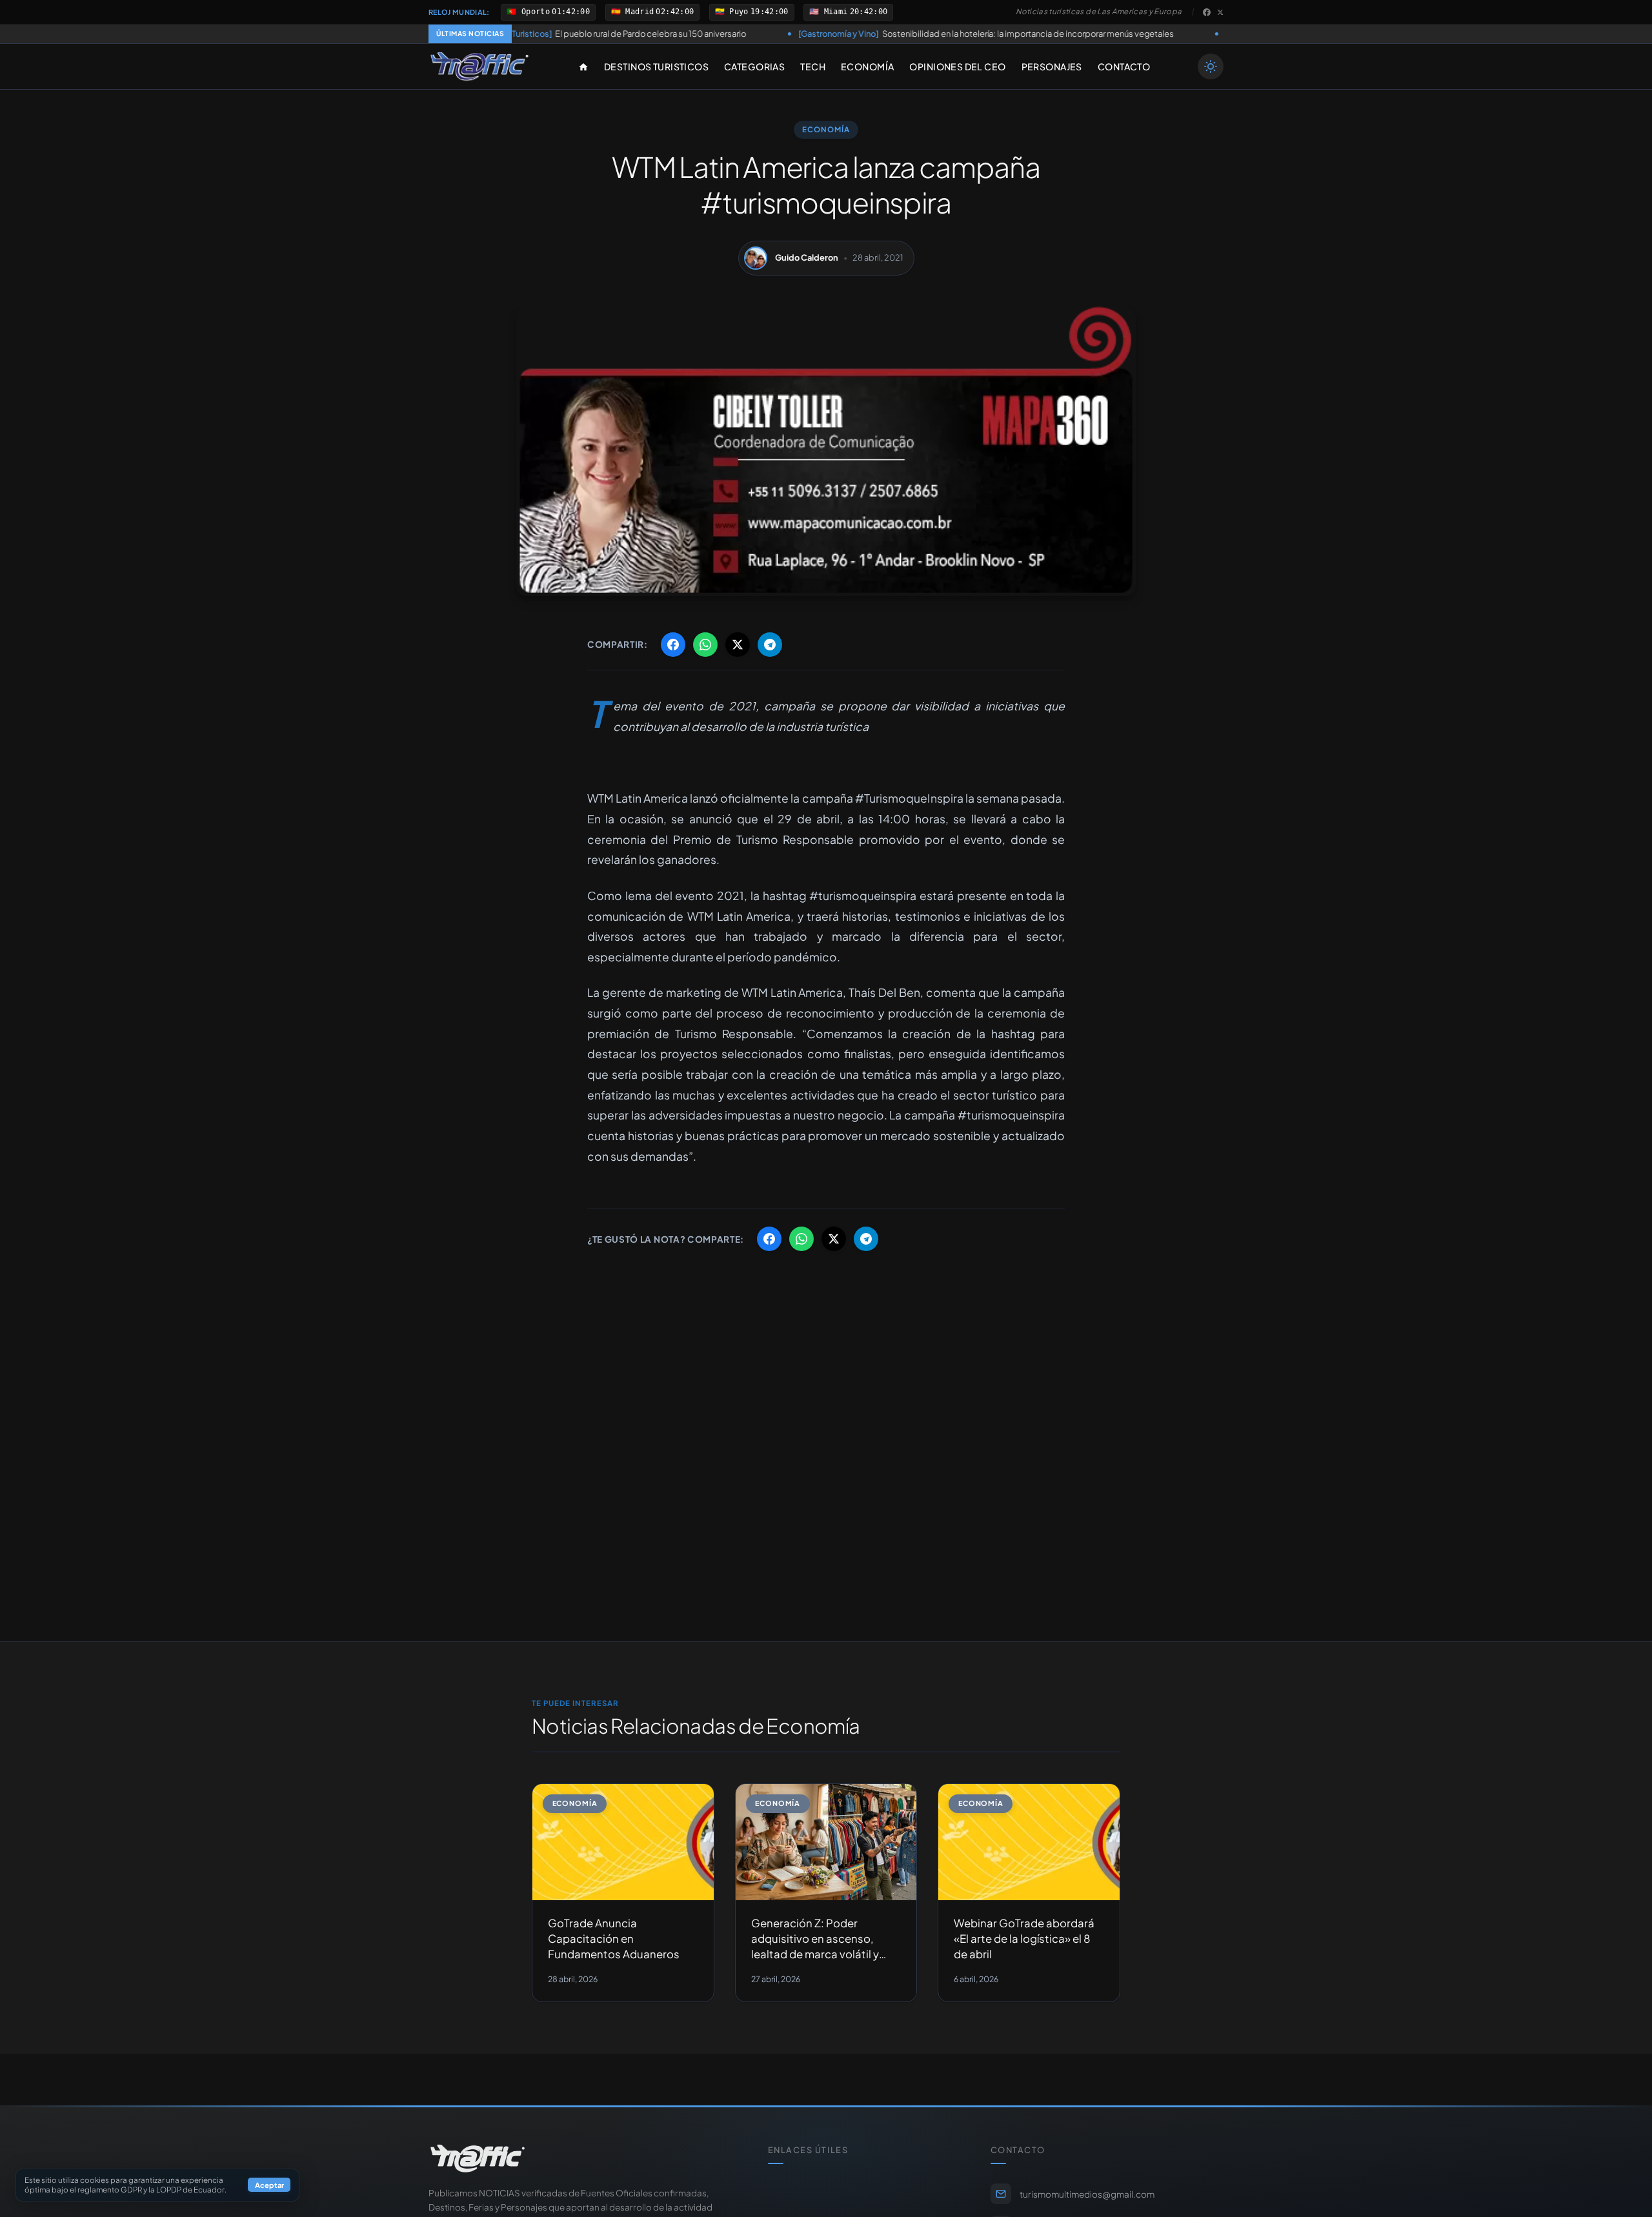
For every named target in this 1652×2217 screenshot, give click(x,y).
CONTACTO (1124, 66)
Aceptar (269, 2185)
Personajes (1052, 66)
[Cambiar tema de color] (1211, 66)
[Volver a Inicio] (479, 66)
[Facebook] (1207, 12)
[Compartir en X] (738, 645)
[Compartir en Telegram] (770, 645)
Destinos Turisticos (656, 66)
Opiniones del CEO (957, 66)
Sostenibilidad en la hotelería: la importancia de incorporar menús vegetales (869, 34)
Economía (867, 66)
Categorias (754, 66)
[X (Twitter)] (1220, 12)
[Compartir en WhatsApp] (705, 645)
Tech (813, 66)
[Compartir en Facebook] (673, 645)
